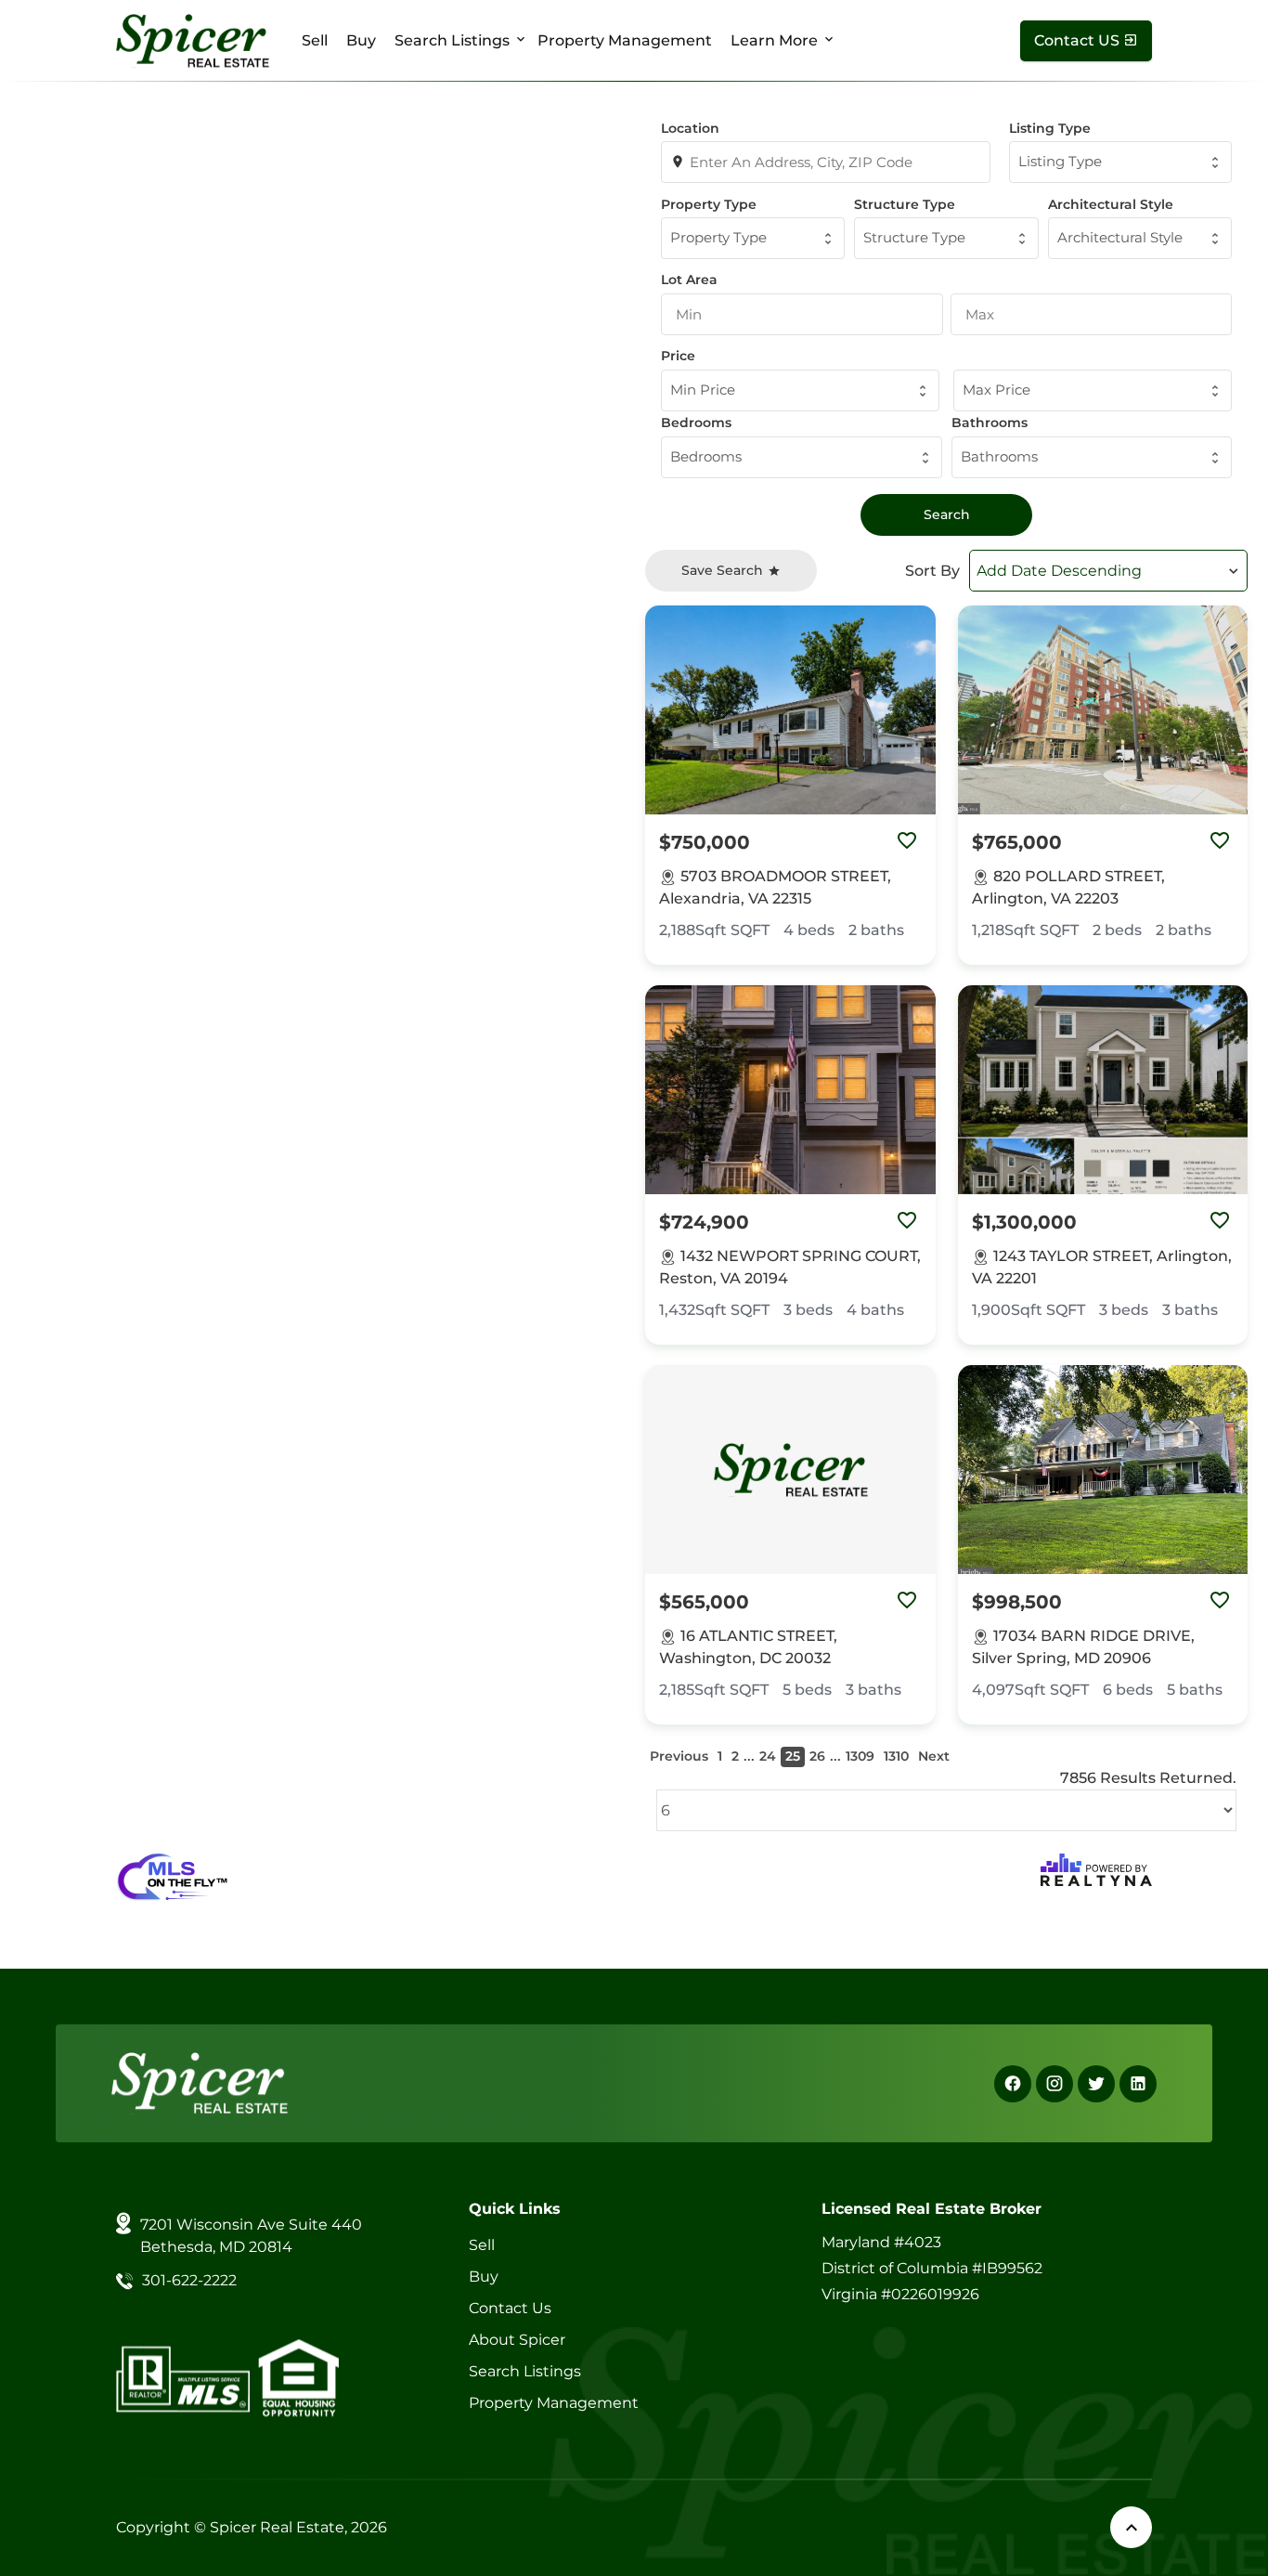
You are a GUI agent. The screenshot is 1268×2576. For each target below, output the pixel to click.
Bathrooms (990, 423)
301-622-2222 (189, 2280)
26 (817, 1756)
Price (678, 356)
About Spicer (517, 2340)
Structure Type (905, 204)
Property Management (625, 40)
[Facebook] (1013, 2084)
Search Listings (452, 40)
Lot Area (689, 280)
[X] (1096, 2084)
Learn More (774, 40)
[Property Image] (790, 710)
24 (768, 1756)
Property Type (709, 204)
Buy (361, 40)
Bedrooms (696, 423)
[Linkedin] (1138, 2084)
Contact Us (510, 2308)
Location (690, 128)
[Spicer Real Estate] (193, 39)
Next (934, 1756)
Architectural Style (1111, 204)
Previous (679, 1756)
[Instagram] (1055, 2084)
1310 (896, 1756)
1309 (860, 1756)
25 (793, 1756)
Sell (315, 40)
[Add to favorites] (907, 842)
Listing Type (1050, 128)
